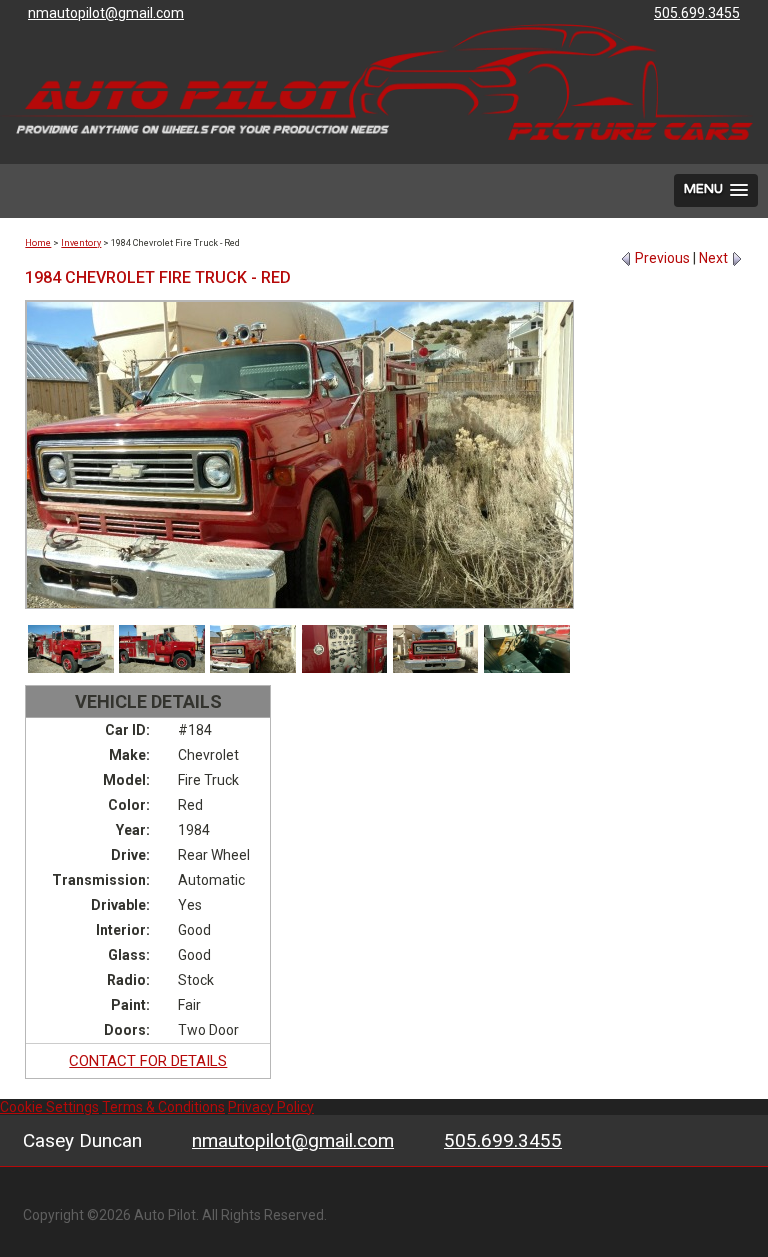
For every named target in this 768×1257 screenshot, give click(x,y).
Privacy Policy (271, 1107)
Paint (128, 1005)
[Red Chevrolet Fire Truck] (71, 649)
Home (38, 243)
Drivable (118, 905)
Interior (121, 930)
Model (124, 780)
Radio (126, 980)
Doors (125, 1030)
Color (127, 805)
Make (127, 755)
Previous (661, 258)
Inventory (81, 243)
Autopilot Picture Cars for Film (376, 82)
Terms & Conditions (163, 1107)
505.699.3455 (503, 1140)
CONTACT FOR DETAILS (148, 1061)
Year (131, 830)
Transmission (99, 880)
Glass (127, 955)
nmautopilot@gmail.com (293, 1140)
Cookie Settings (49, 1107)
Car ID (125, 730)
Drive (128, 855)
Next (715, 258)
